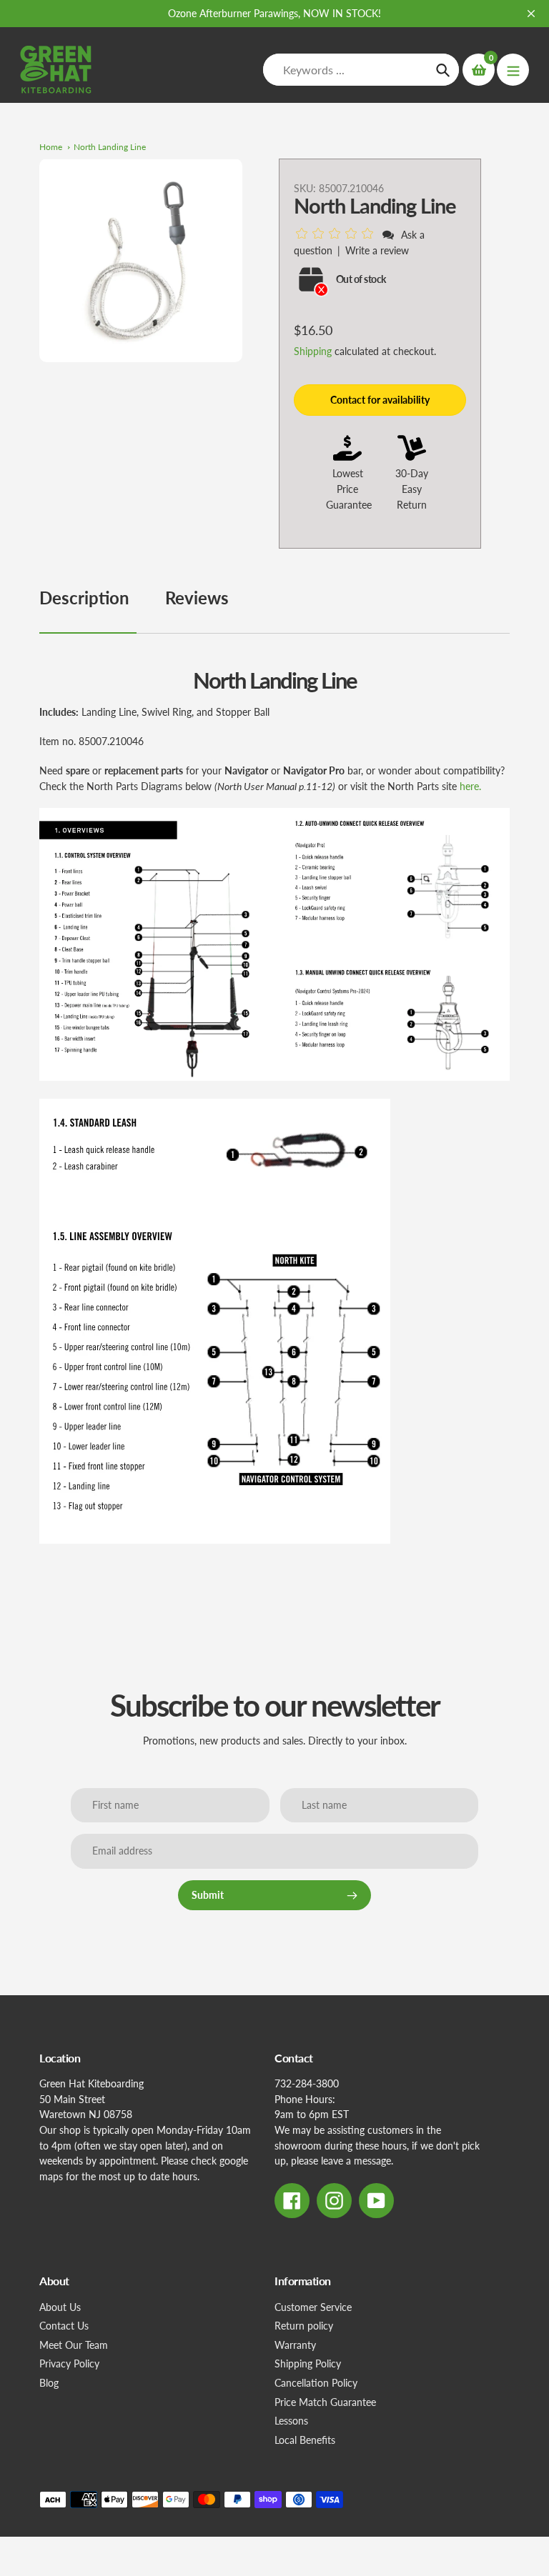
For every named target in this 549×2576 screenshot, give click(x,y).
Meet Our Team (74, 2345)
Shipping (313, 351)
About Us (60, 2307)
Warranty (295, 2345)
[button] (337, 234)
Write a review (377, 250)
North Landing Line (110, 147)
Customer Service (313, 2307)
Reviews (197, 598)
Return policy (304, 2326)
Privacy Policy (69, 2363)
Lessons (291, 2421)
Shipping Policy (308, 2363)
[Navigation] (513, 70)
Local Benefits (305, 2440)
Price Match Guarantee (325, 2402)
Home (51, 147)
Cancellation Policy (316, 2383)
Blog (49, 2383)
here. (470, 786)
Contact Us (64, 2326)
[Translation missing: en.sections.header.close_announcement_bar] (531, 14)
